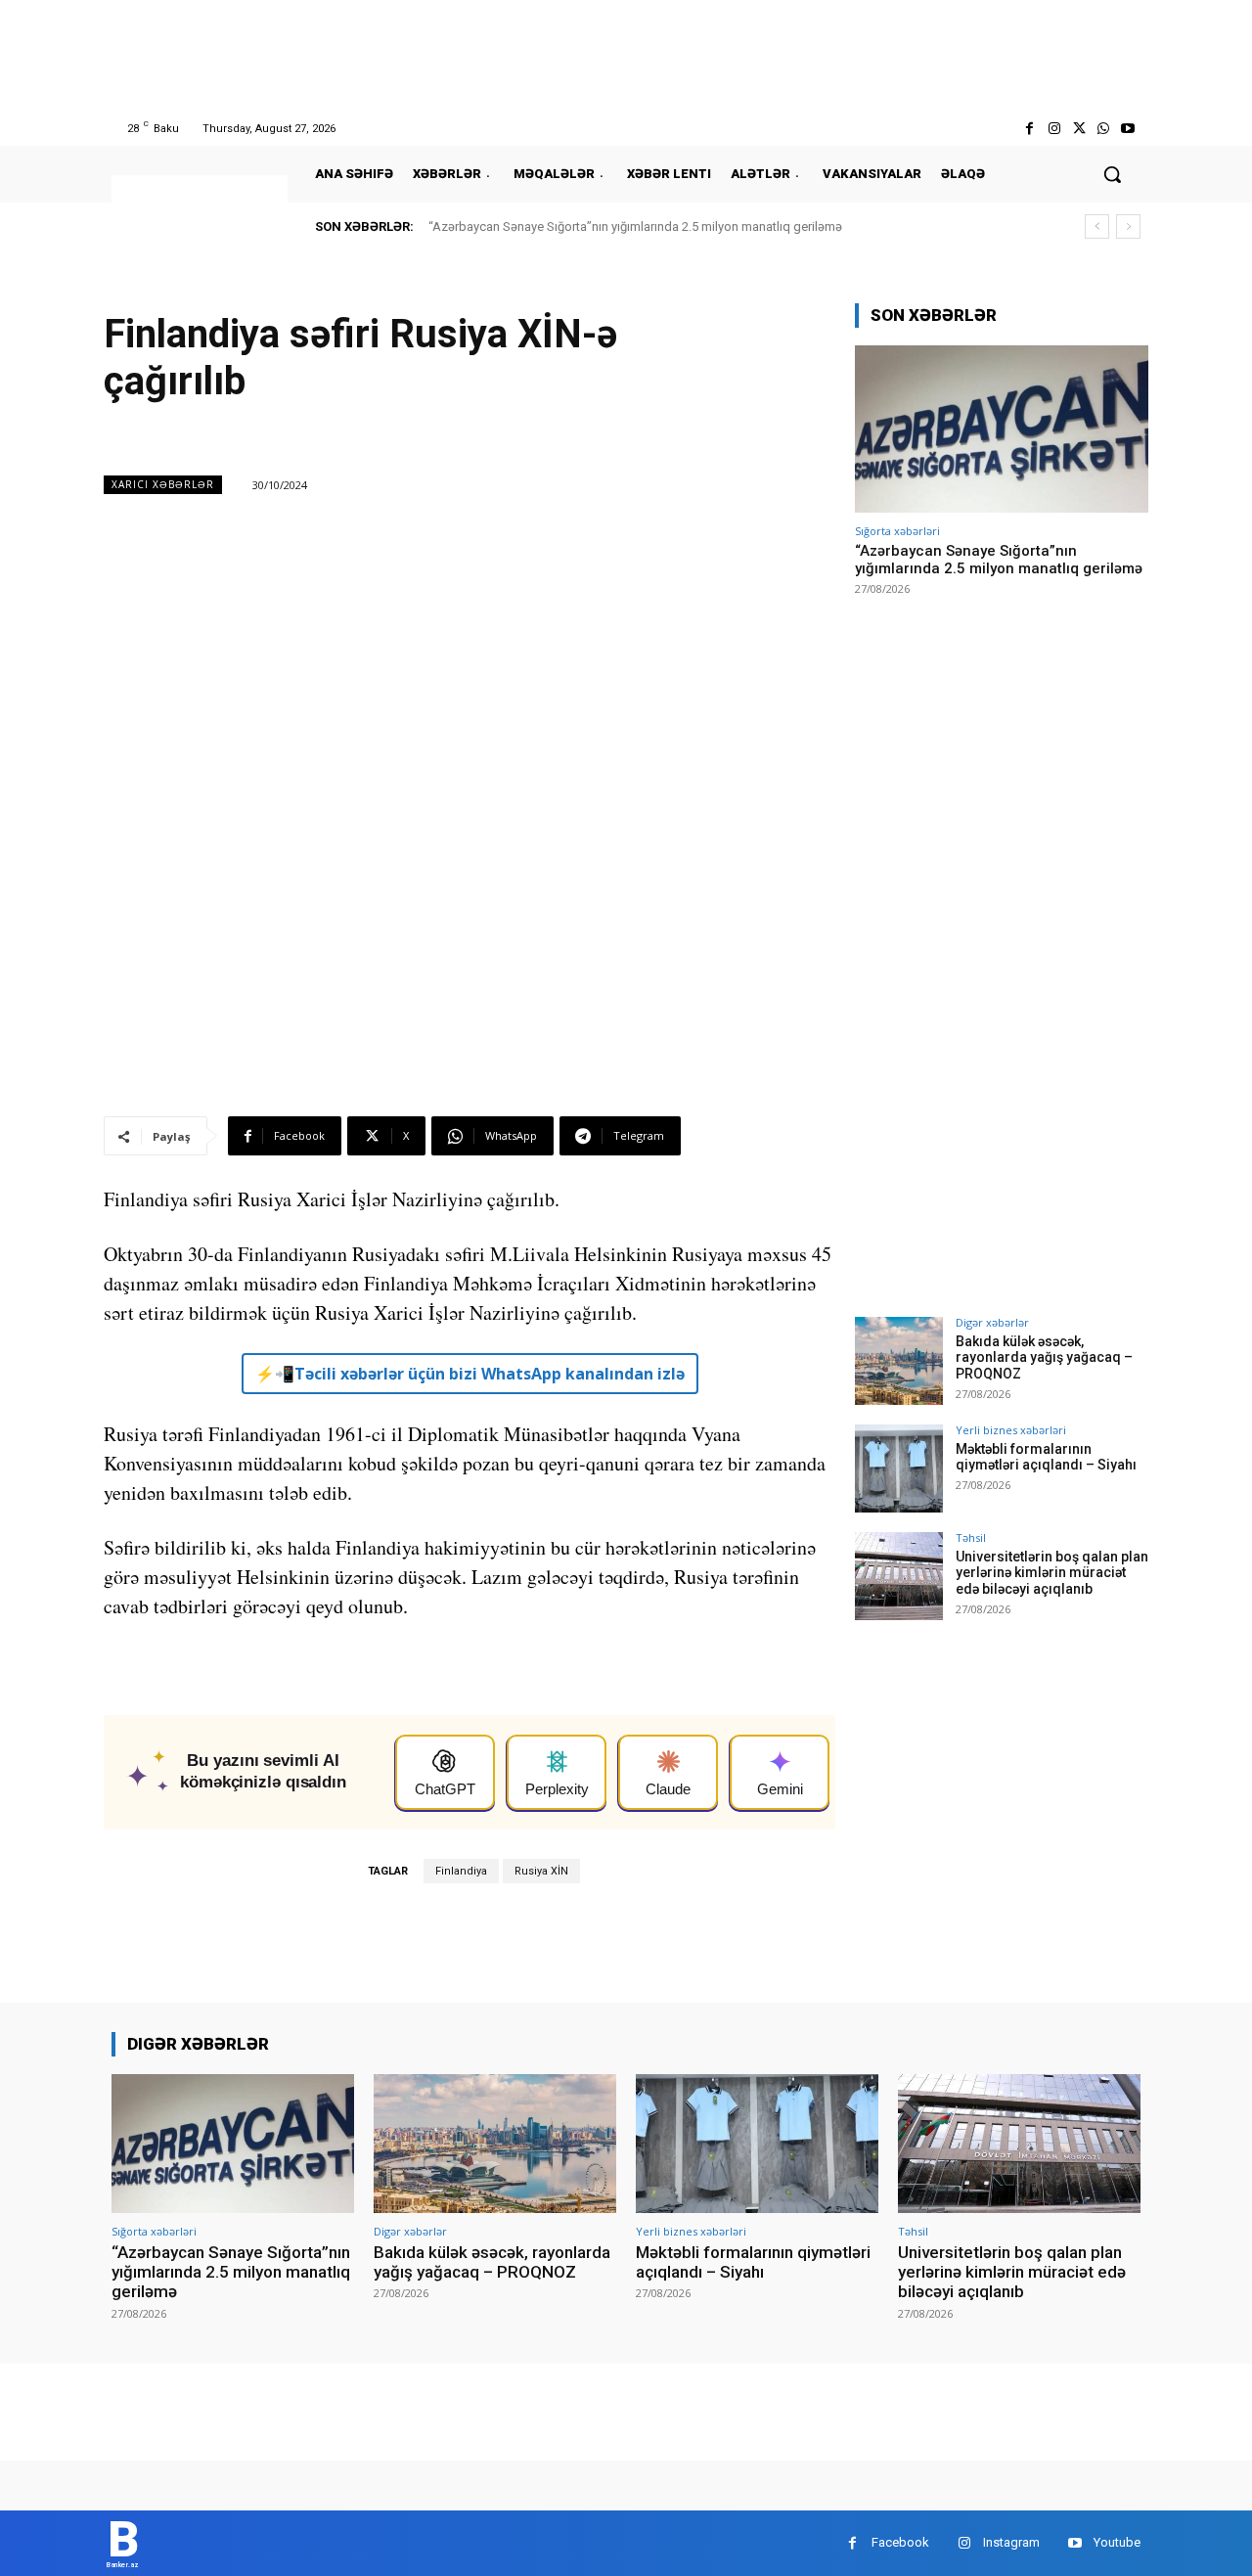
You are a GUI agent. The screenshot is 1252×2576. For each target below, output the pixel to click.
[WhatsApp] (1104, 129)
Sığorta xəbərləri (897, 531)
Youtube (1117, 2542)
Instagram (1011, 2542)
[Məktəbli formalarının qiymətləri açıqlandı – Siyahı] (899, 1469)
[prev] (1097, 226)
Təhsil (971, 1537)
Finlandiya (461, 1871)
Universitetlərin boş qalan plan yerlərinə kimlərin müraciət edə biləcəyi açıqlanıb (1052, 1573)
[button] (1112, 174)
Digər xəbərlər (992, 1322)
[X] (1078, 129)
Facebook (900, 2542)
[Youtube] (1128, 129)
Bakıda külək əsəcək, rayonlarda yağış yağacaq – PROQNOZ (1044, 1358)
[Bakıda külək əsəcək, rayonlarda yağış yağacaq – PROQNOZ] (899, 1361)
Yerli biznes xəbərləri (1011, 1430)
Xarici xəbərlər (163, 484)
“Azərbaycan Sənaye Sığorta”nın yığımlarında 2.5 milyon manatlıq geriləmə (635, 226)
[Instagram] (1054, 129)
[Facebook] (1029, 129)
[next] (1128, 226)
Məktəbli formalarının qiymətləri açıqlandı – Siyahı (1046, 1457)
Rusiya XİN (541, 1871)
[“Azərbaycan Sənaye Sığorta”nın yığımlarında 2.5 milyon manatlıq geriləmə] (1002, 429)
